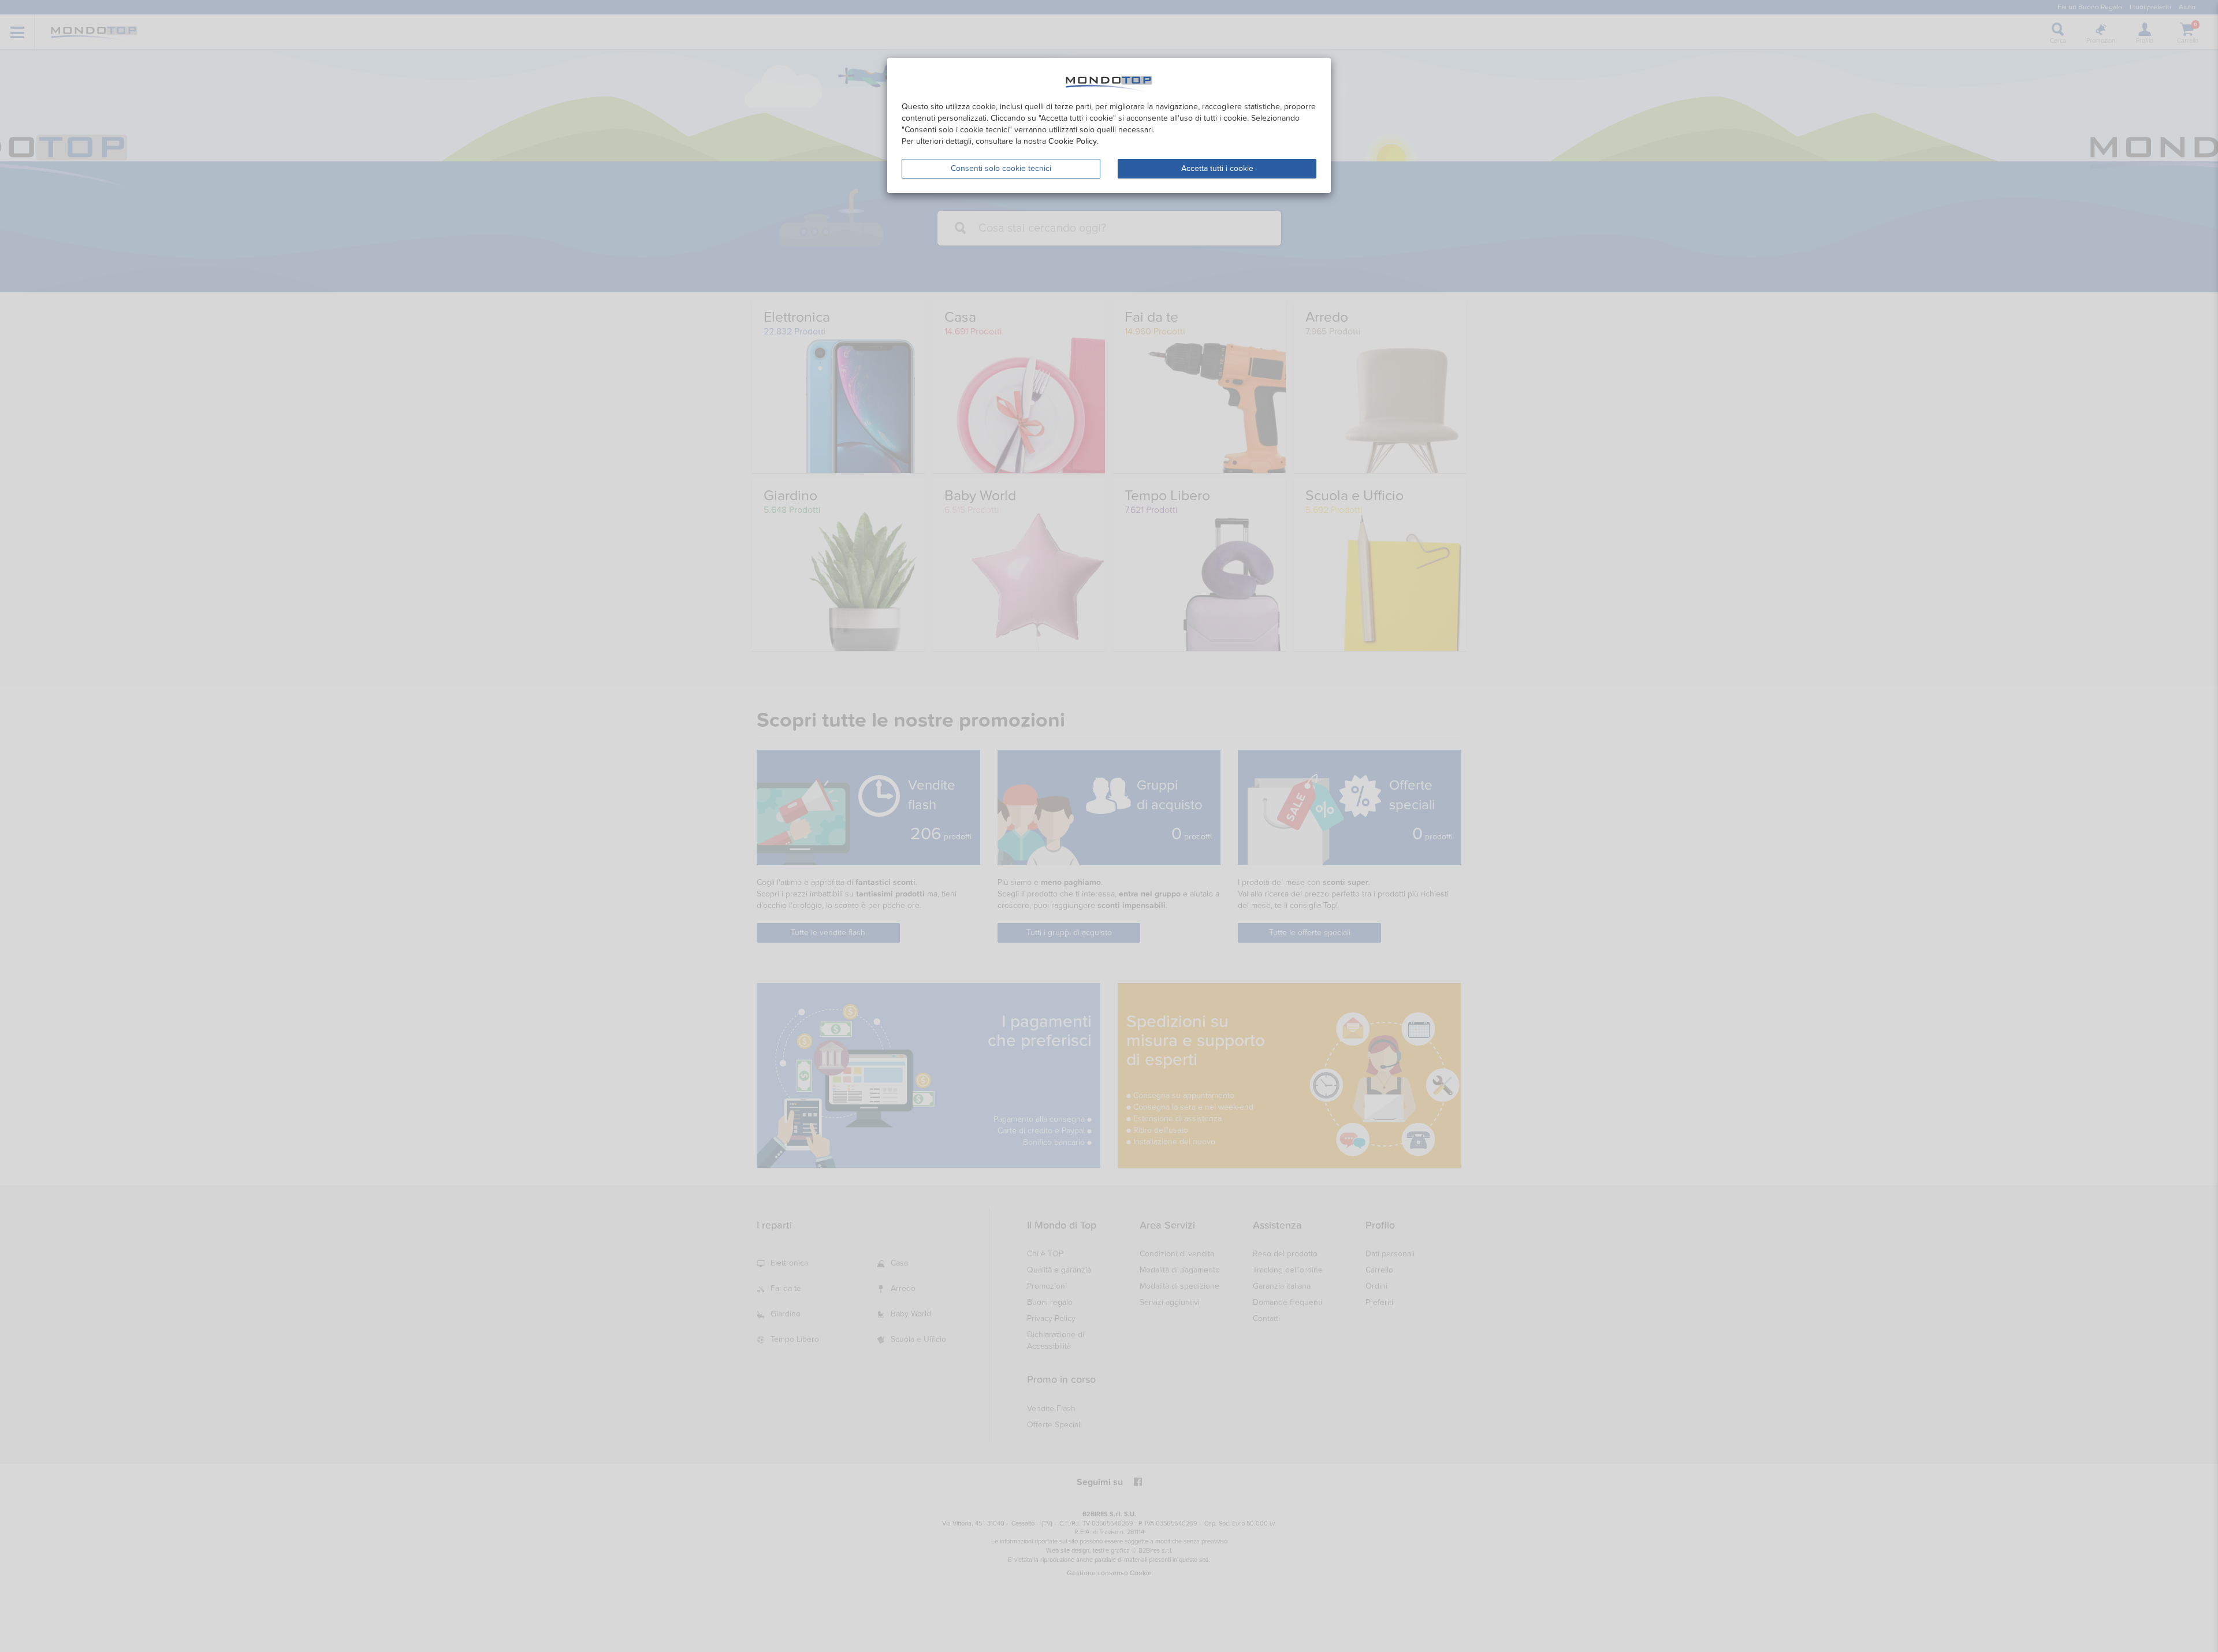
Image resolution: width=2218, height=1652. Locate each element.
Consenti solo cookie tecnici (1001, 168)
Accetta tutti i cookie (1217, 168)
